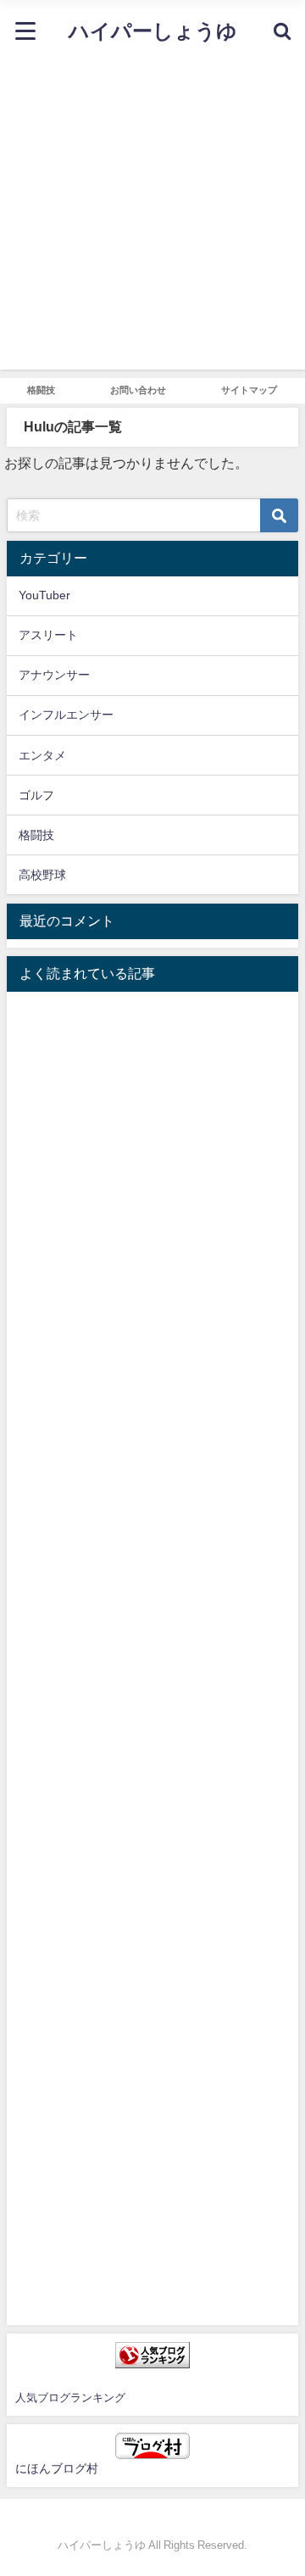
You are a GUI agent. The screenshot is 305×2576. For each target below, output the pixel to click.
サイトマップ (249, 390)
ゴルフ (36, 795)
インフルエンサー (66, 715)
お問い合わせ (138, 390)
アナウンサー (54, 675)
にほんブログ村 (57, 2468)
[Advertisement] (152, 217)
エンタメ (42, 755)
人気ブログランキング (70, 2398)
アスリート (48, 635)
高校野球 (42, 875)
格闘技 (41, 390)
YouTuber (44, 595)
